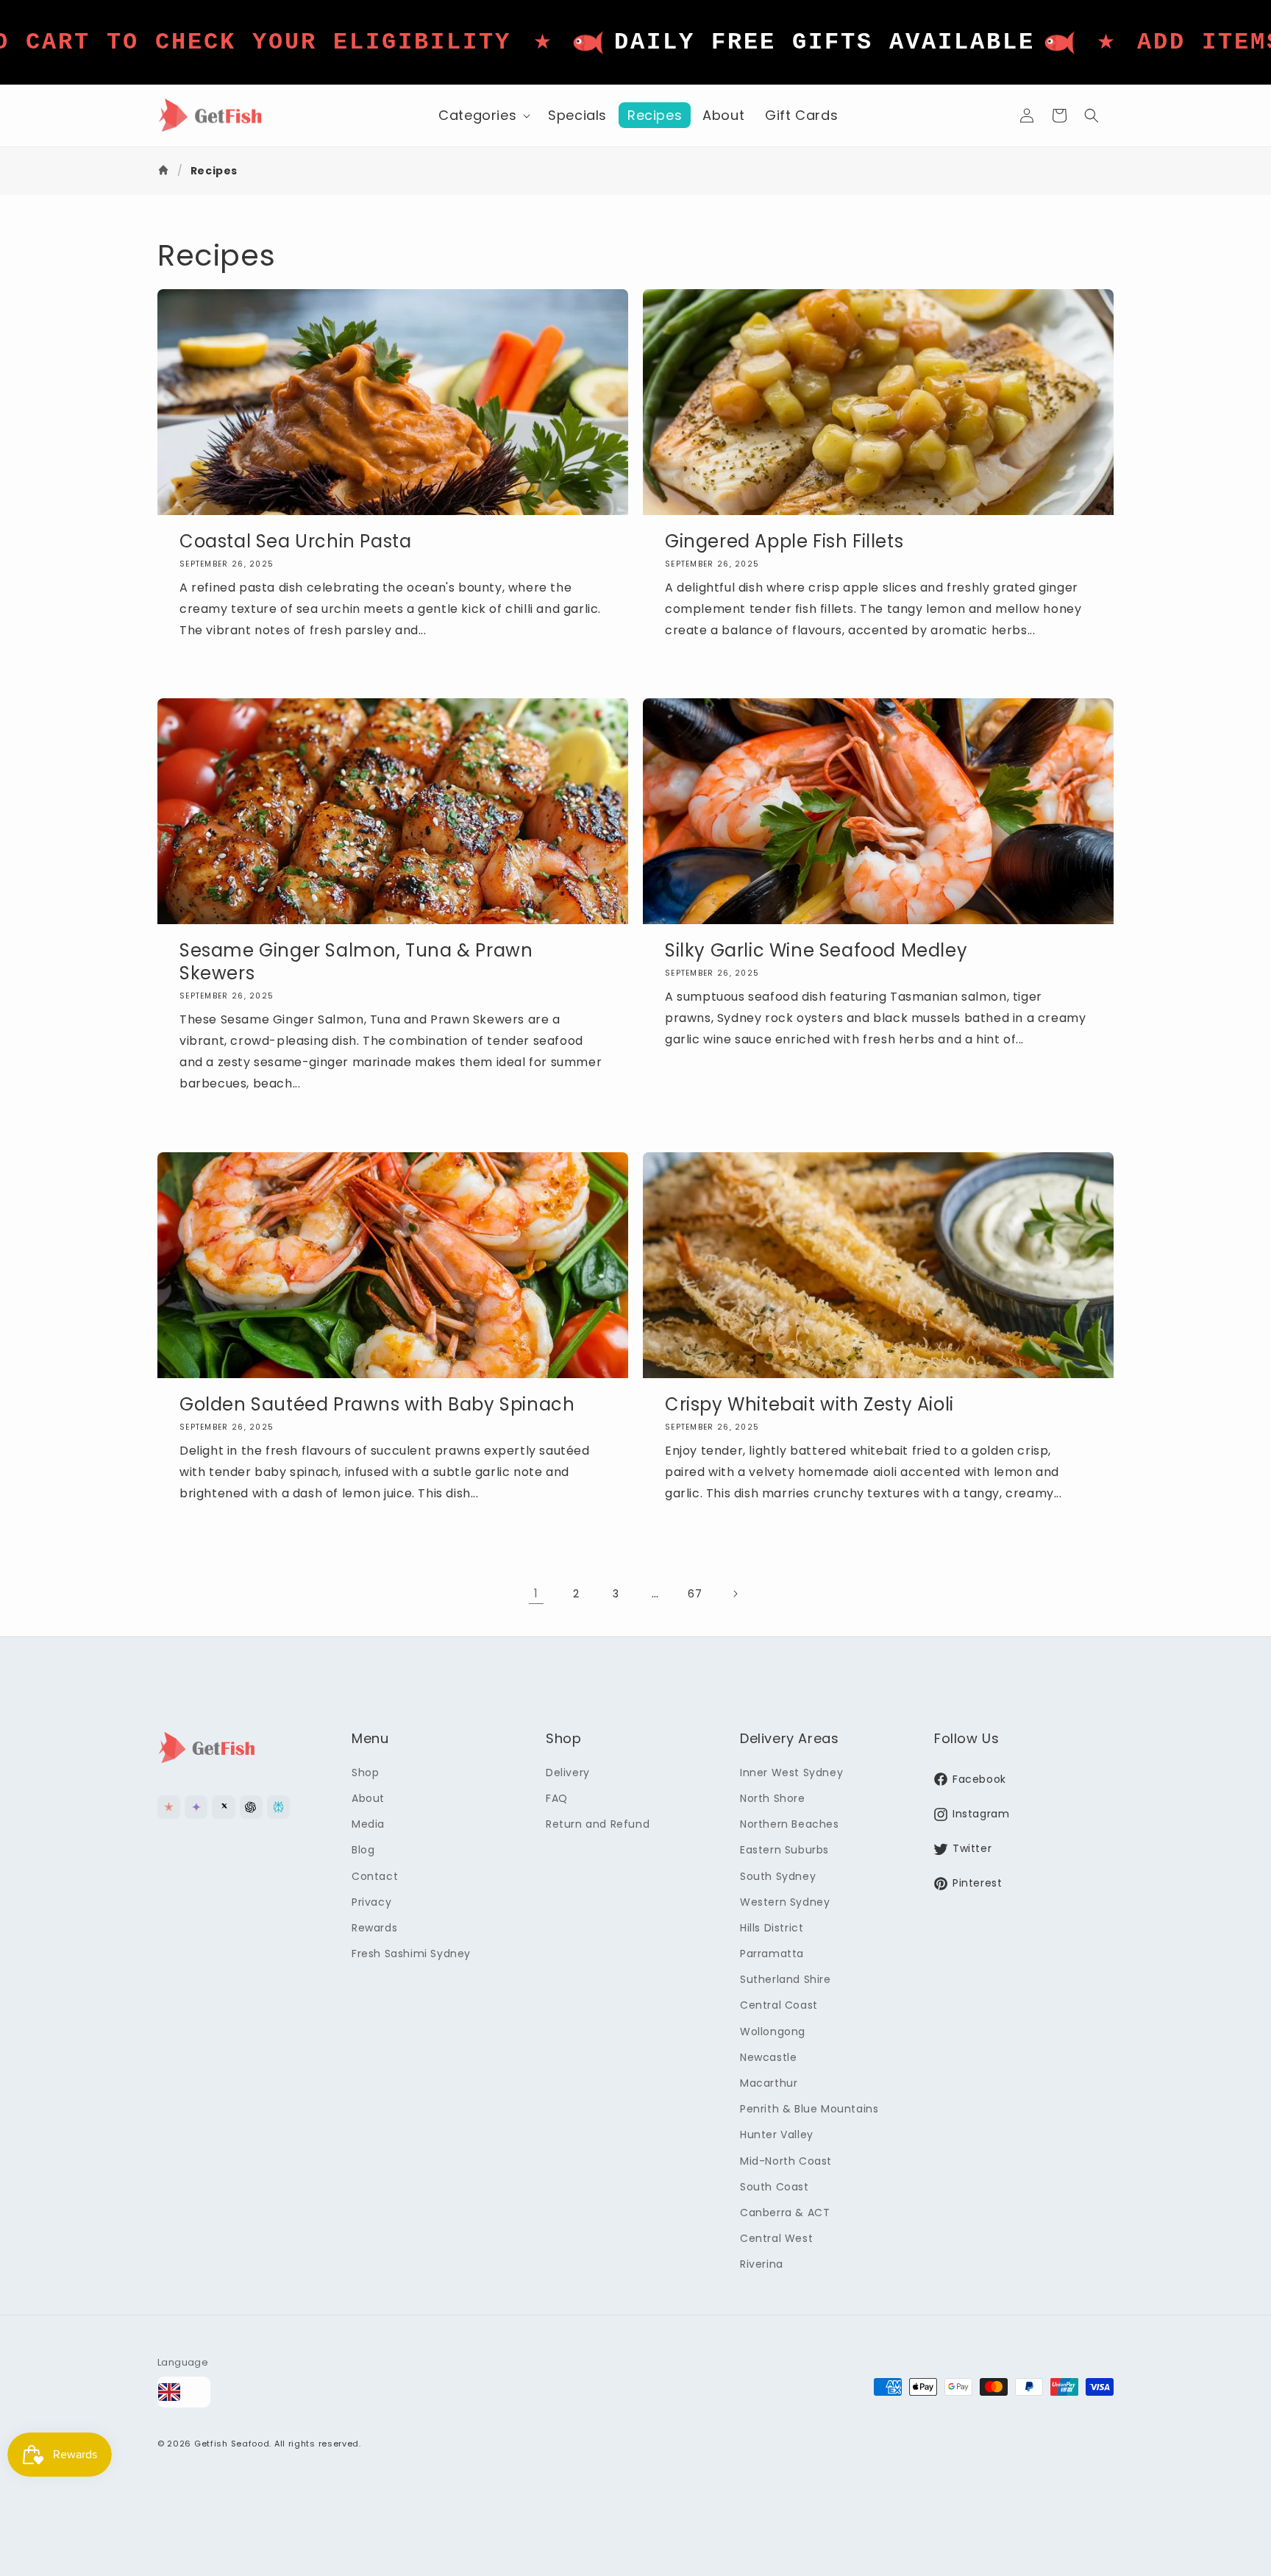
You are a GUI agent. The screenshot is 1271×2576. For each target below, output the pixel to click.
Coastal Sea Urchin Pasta (295, 541)
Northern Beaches (790, 1824)
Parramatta (772, 1954)
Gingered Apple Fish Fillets (784, 541)
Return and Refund (598, 1824)
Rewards (374, 1928)
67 (695, 1594)
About (368, 1798)
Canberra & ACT (785, 2213)
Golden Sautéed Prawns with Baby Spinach (377, 1404)
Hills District (772, 1928)
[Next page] (735, 1594)
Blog (363, 1850)
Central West (776, 2238)
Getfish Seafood (232, 2444)
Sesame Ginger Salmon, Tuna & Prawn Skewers (356, 962)
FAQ (557, 1798)
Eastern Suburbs (784, 1850)
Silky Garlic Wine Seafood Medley (816, 950)
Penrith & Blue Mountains (809, 2109)
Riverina (762, 2264)
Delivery (568, 1773)
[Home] (165, 171)
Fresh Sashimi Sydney (411, 1954)
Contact (375, 1876)
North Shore (773, 1798)
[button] (483, 115)
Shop (365, 1773)
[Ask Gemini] (196, 1807)
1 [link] (536, 1593)
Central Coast (779, 2005)
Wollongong (773, 2032)
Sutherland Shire (786, 1979)
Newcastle (768, 2057)
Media (368, 1824)
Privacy (371, 1902)
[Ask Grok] (223, 1807)
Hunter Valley (777, 2135)
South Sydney (778, 1876)
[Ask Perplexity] (278, 1807)
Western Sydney (785, 1902)
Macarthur (769, 2083)
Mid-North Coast (786, 2161)
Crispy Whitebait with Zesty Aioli (809, 1404)
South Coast (775, 2187)
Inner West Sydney (791, 1773)
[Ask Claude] (169, 1807)
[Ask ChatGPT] (251, 1807)
